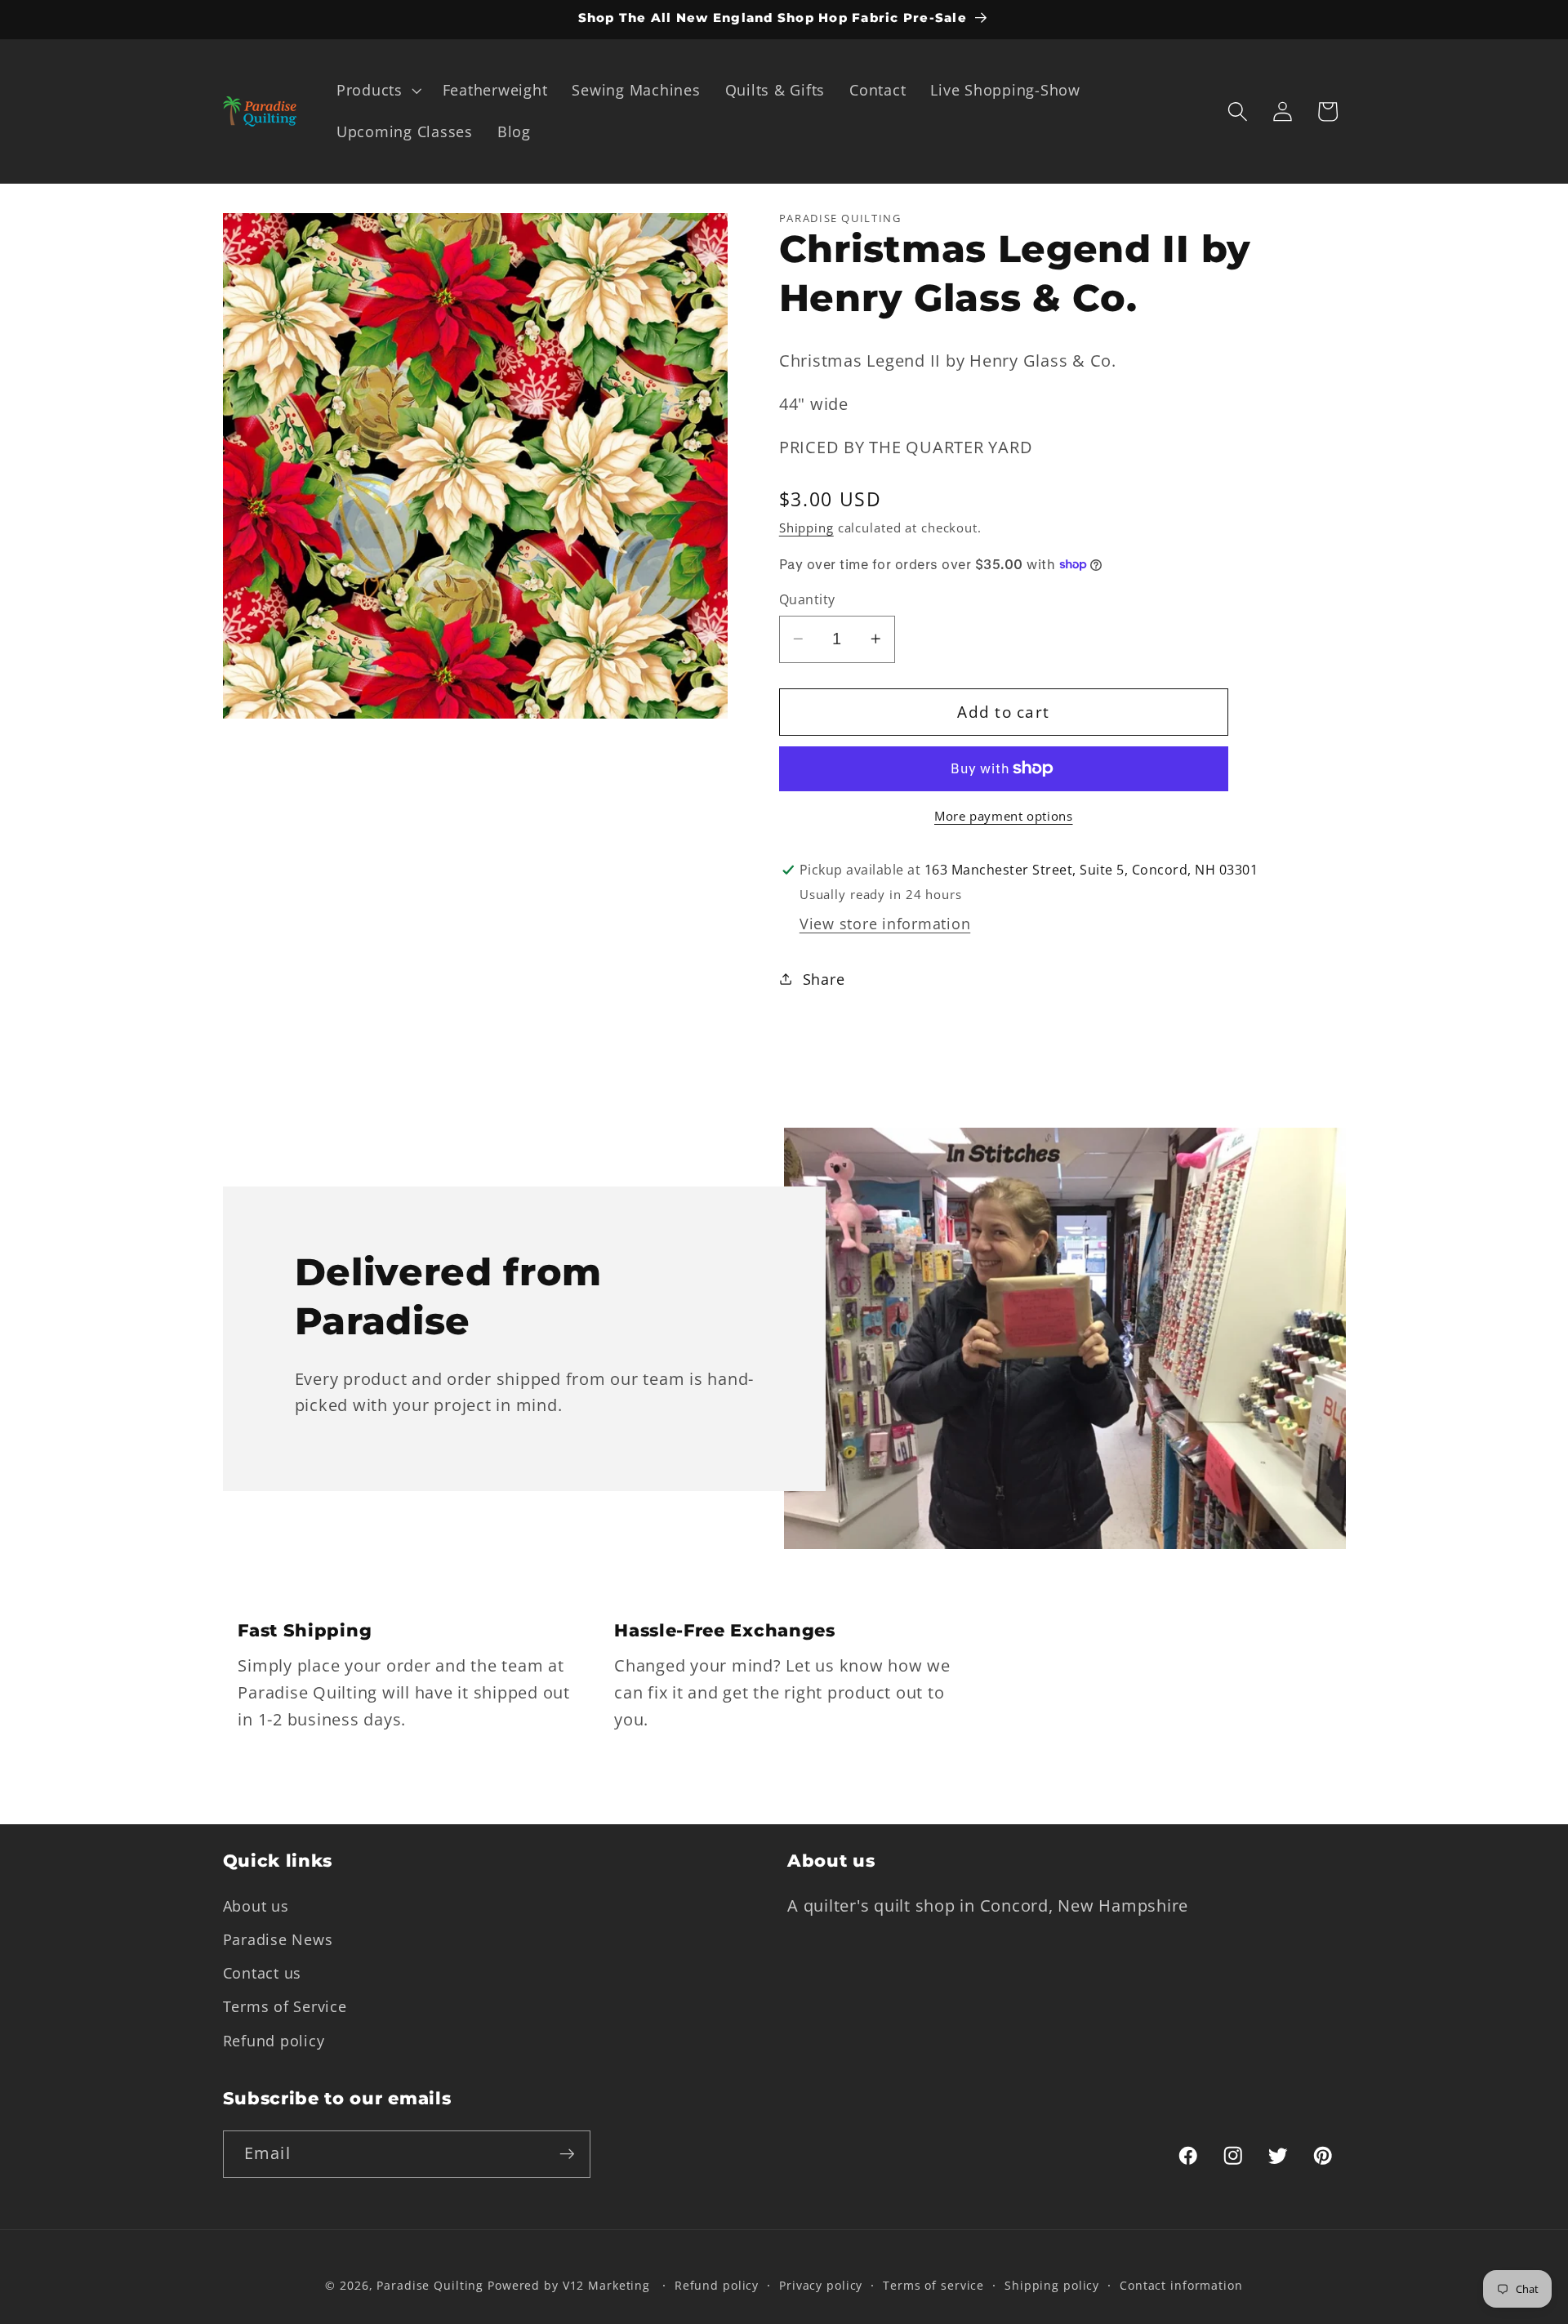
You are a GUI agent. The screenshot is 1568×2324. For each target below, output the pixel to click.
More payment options (1004, 816)
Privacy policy (821, 2285)
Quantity (807, 599)
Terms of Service (285, 2006)
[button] (377, 91)
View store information (885, 924)
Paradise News (278, 1939)
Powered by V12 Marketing (569, 2285)
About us (256, 1906)
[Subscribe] (567, 2154)
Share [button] (824, 979)
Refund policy (274, 2041)
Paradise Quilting (430, 2285)
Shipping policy (1052, 2285)
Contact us (263, 1973)
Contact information (1181, 2285)
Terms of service (933, 2285)
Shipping (806, 528)
